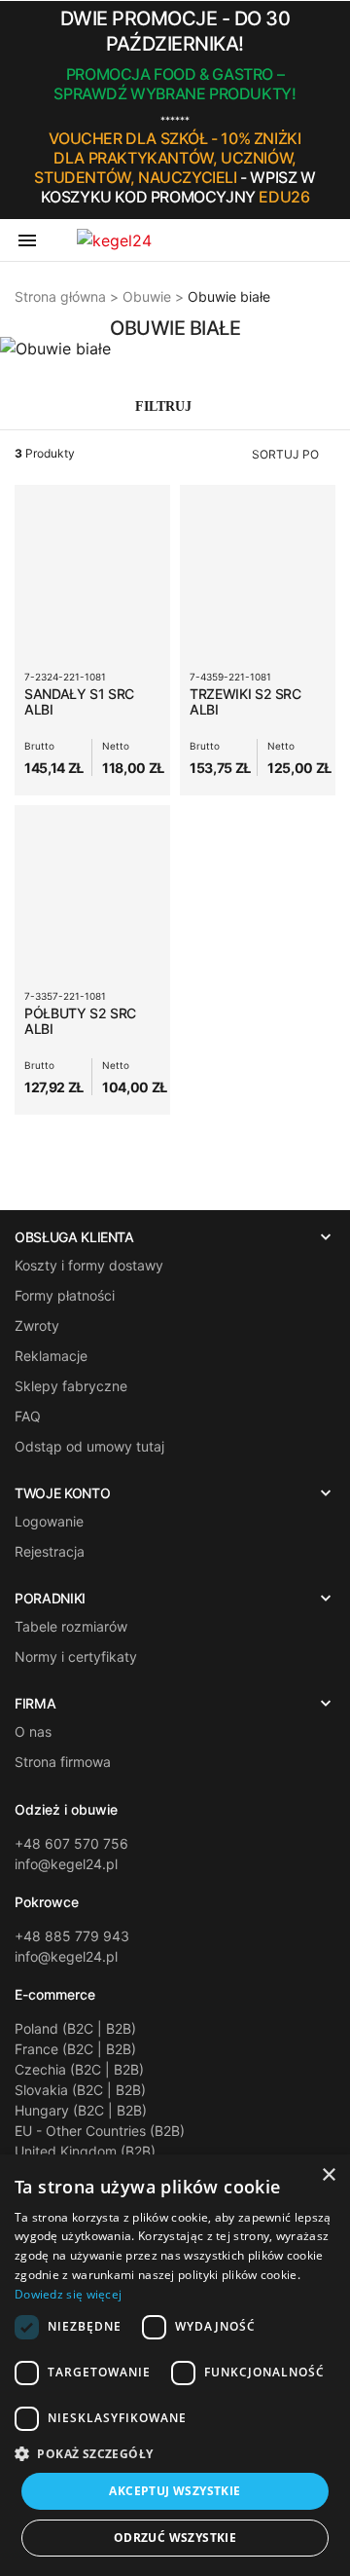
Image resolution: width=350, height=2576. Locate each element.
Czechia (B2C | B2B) (79, 2069)
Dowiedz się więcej (68, 2294)
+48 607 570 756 (71, 1843)
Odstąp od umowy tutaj (89, 1446)
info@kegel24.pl (66, 1864)
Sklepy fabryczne (71, 1386)
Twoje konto (62, 1493)
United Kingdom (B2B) (85, 2151)
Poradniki (50, 1599)
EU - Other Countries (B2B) (100, 2131)
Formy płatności (65, 1295)
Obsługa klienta (74, 1237)
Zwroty (37, 1325)
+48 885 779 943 (72, 1936)
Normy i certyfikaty (76, 1656)
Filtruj (165, 406)
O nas (33, 1731)
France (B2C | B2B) (75, 2049)
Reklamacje (51, 1356)
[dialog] (175, 2365)
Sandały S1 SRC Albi (79, 701)
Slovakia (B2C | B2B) (80, 2090)
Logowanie (49, 1521)
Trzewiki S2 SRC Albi (245, 701)
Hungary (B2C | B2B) (81, 2110)
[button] (330, 110)
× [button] (328, 2175)
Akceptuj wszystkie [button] (175, 2491)
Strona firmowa (63, 1762)
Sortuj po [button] (285, 454)
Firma (35, 1704)
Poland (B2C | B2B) (75, 2028)
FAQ (28, 1416)
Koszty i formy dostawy (89, 1265)
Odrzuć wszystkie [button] (175, 2538)
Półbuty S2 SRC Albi (80, 1021)
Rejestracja (50, 1551)
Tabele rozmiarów (71, 1626)
